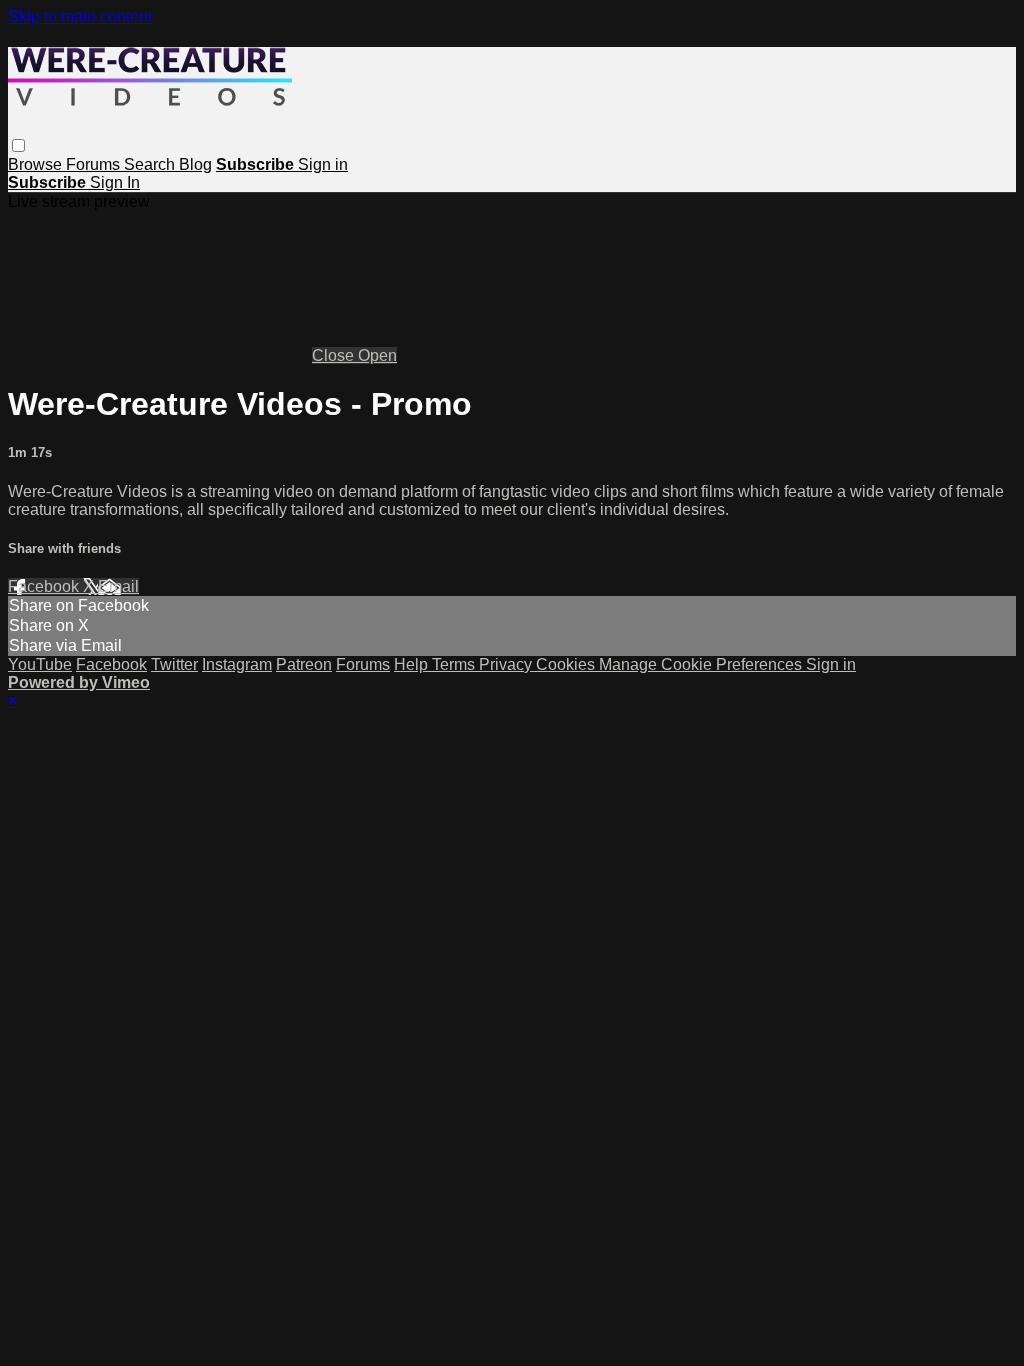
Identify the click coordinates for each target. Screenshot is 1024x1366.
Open (377, 355)
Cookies (567, 664)
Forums (95, 164)
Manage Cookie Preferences (702, 664)
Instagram (237, 664)
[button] (18, 145)
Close (335, 355)
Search (151, 164)
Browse (37, 164)
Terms (455, 664)
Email (118, 586)
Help (413, 664)
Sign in (323, 164)
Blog (195, 164)
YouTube (40, 664)
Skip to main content (80, 16)
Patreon (304, 664)
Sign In (115, 182)
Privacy (507, 664)
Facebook (45, 586)
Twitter (174, 664)
